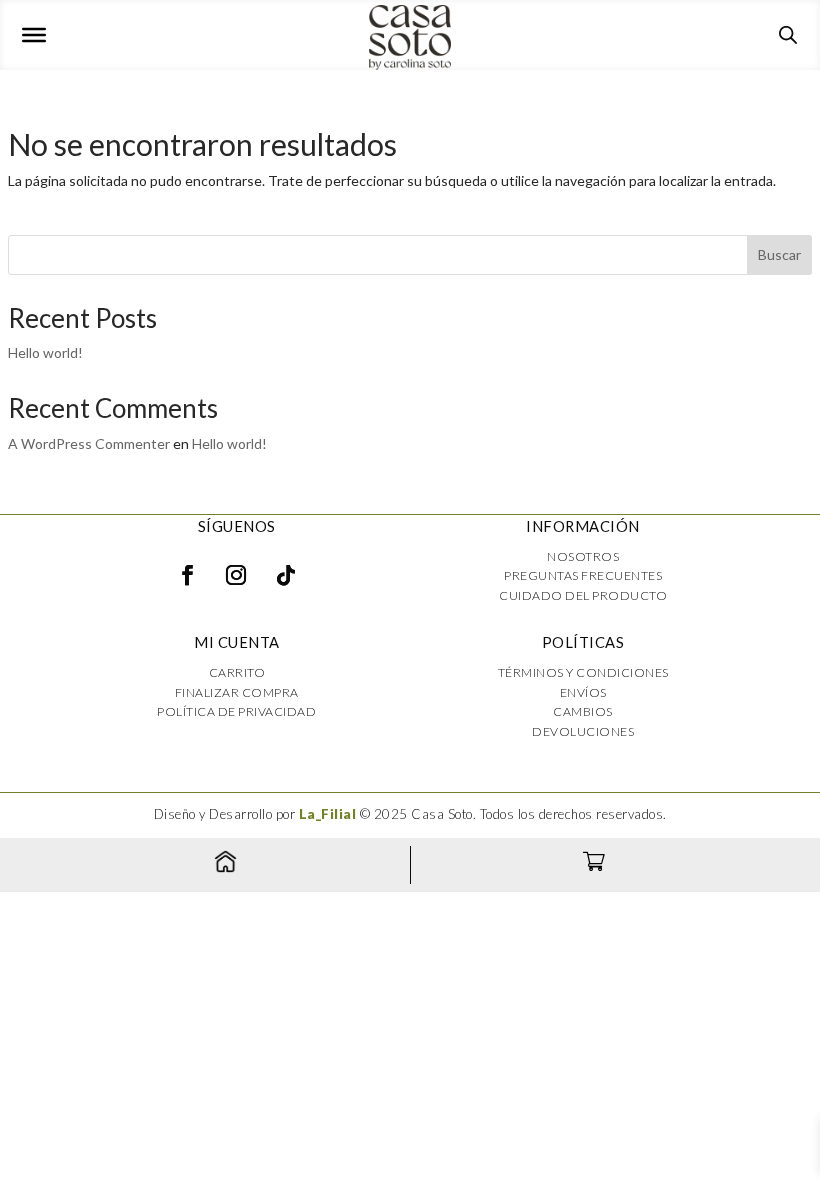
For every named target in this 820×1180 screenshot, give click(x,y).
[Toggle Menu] (34, 35)
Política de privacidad (236, 711)
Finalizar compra (237, 692)
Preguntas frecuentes (583, 575)
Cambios (583, 711)
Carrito (237, 672)
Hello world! (45, 352)
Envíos (583, 692)
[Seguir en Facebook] (187, 575)
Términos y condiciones (583, 672)
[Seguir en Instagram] (236, 575)
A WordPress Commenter (89, 443)
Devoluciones (583, 731)
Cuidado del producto (583, 595)
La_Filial (328, 814)
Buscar (779, 254)
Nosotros (583, 556)
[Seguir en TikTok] (285, 575)
